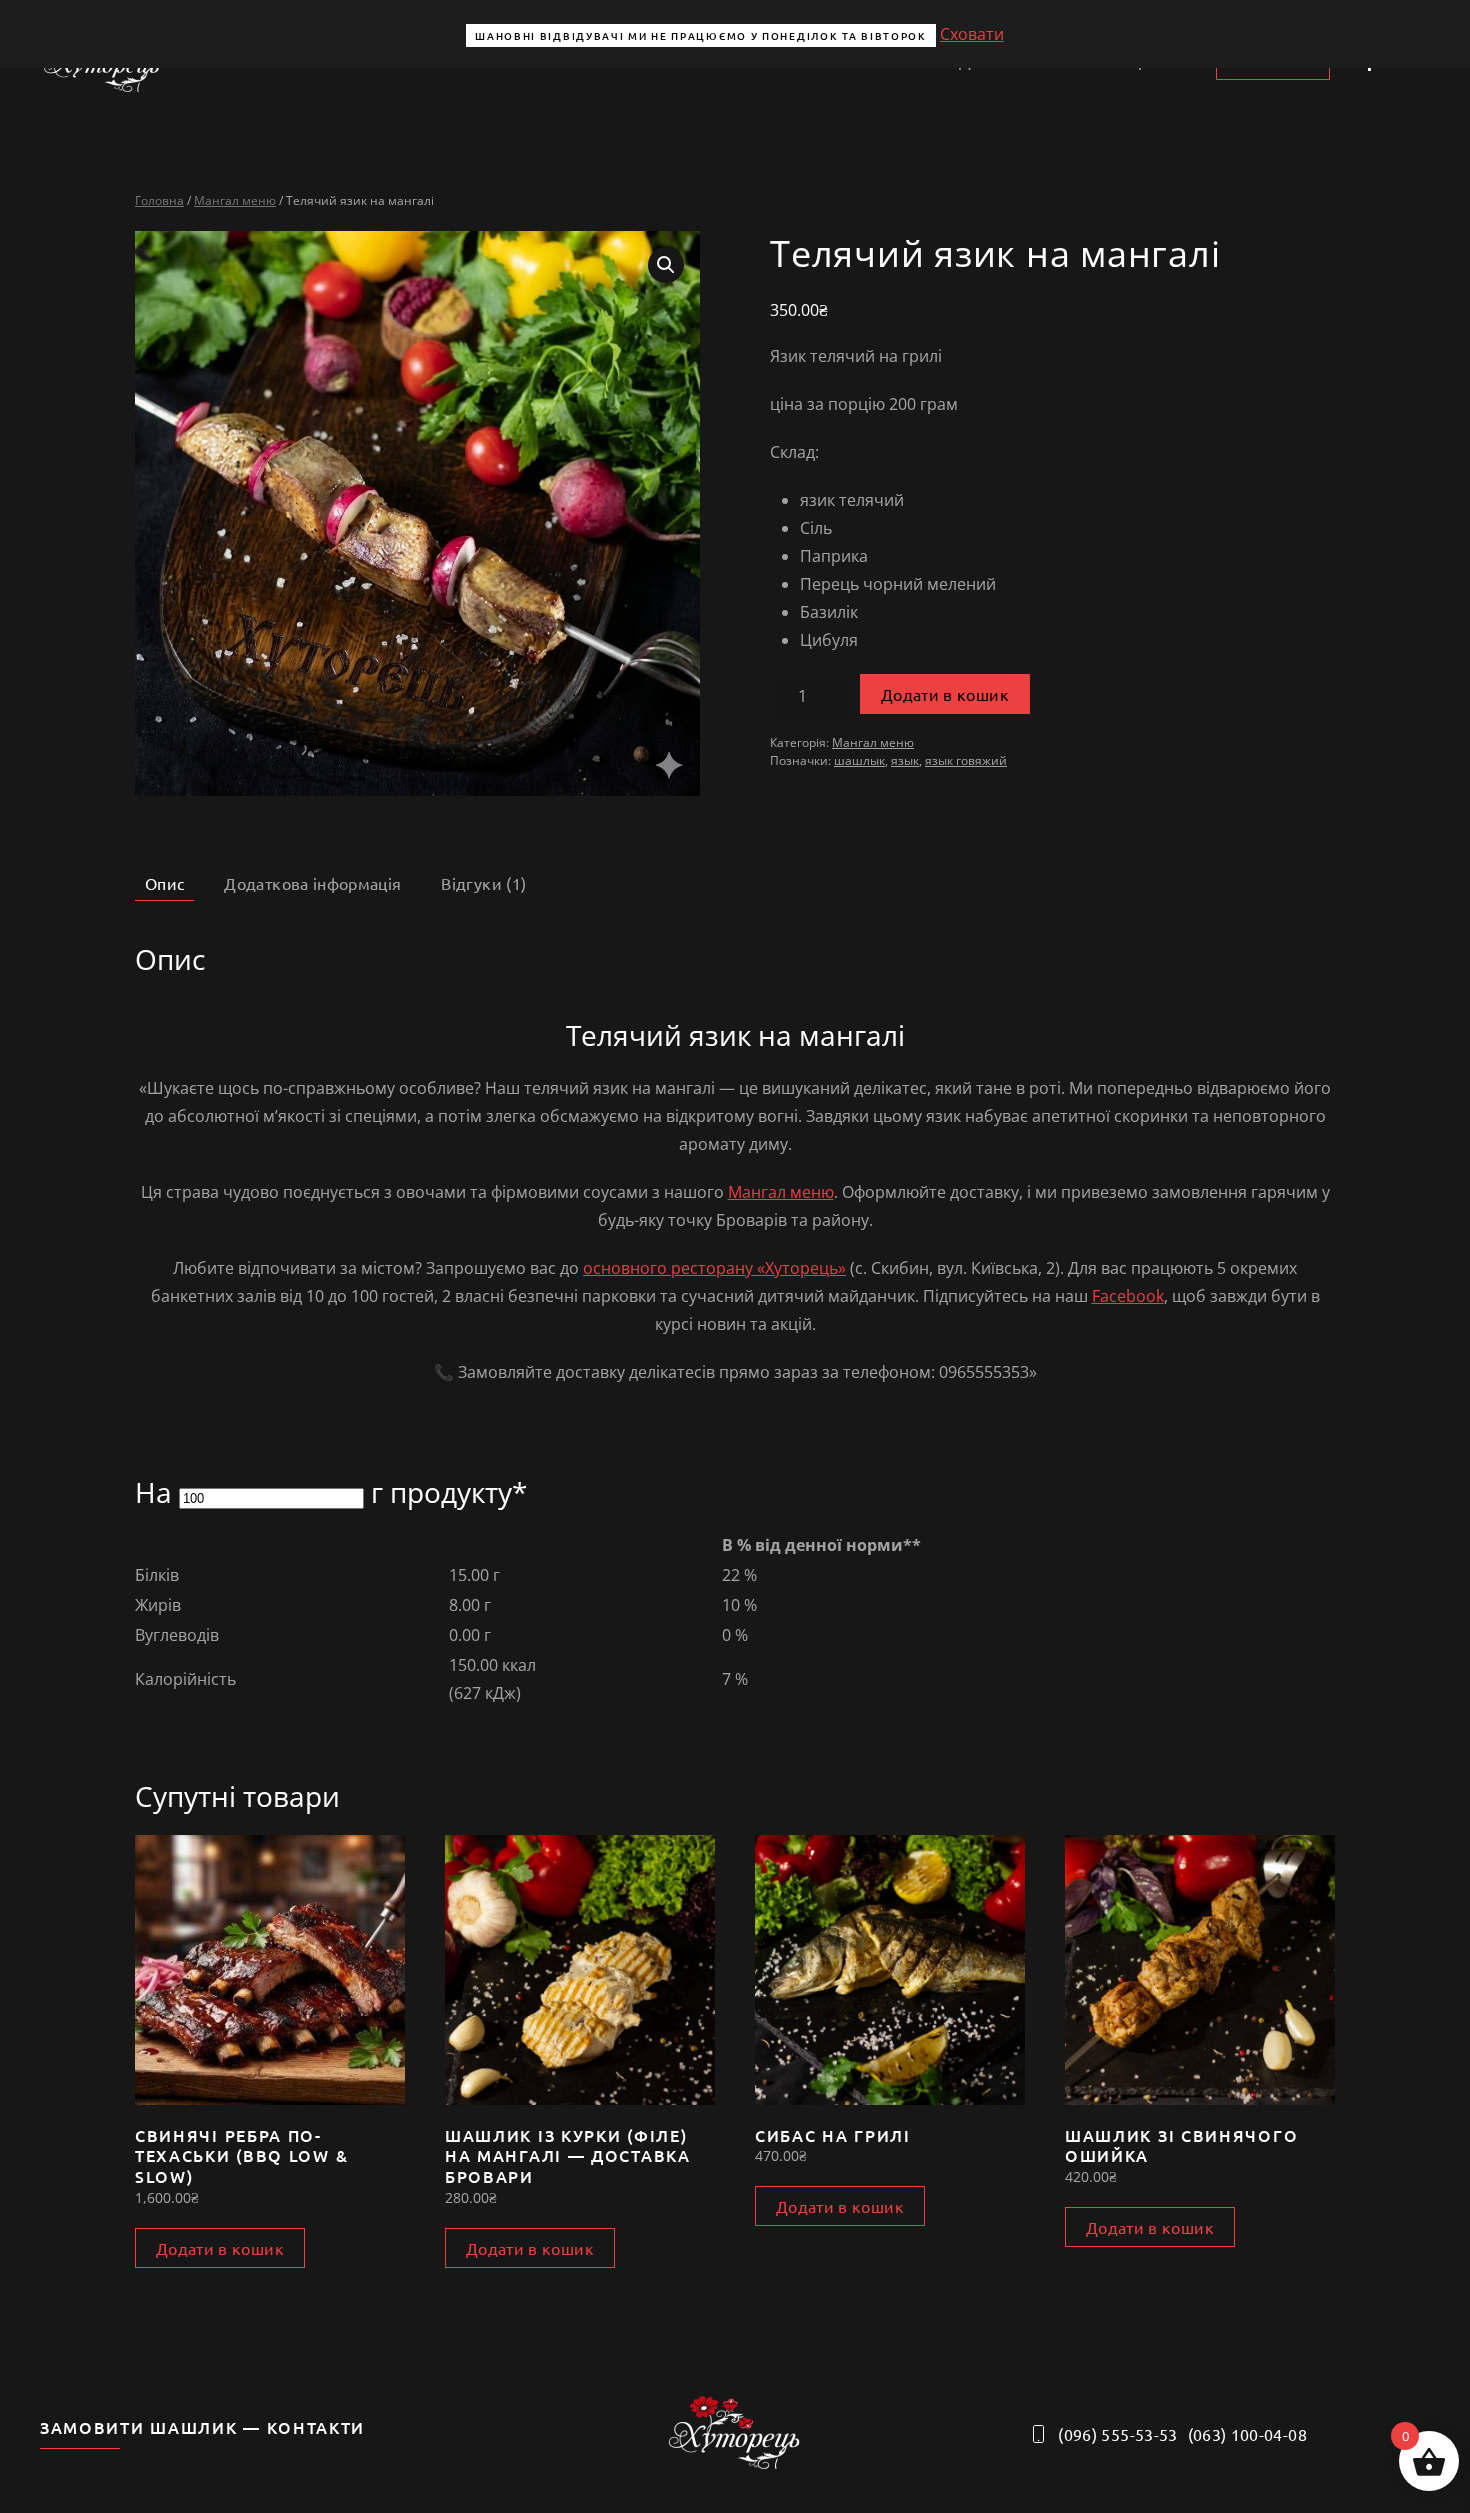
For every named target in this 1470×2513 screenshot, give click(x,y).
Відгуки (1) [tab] (483, 883)
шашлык (859, 760)
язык (905, 760)
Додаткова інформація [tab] (312, 883)
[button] (666, 265)
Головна (159, 200)
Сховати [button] (972, 34)
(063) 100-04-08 (1247, 2434)
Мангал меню (235, 200)
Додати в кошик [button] (220, 2248)
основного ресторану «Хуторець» (714, 1268)
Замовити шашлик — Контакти (202, 2427)
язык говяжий (966, 760)
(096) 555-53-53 (1117, 2434)
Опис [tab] (164, 883)
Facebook (1128, 1296)
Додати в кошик (945, 694)
